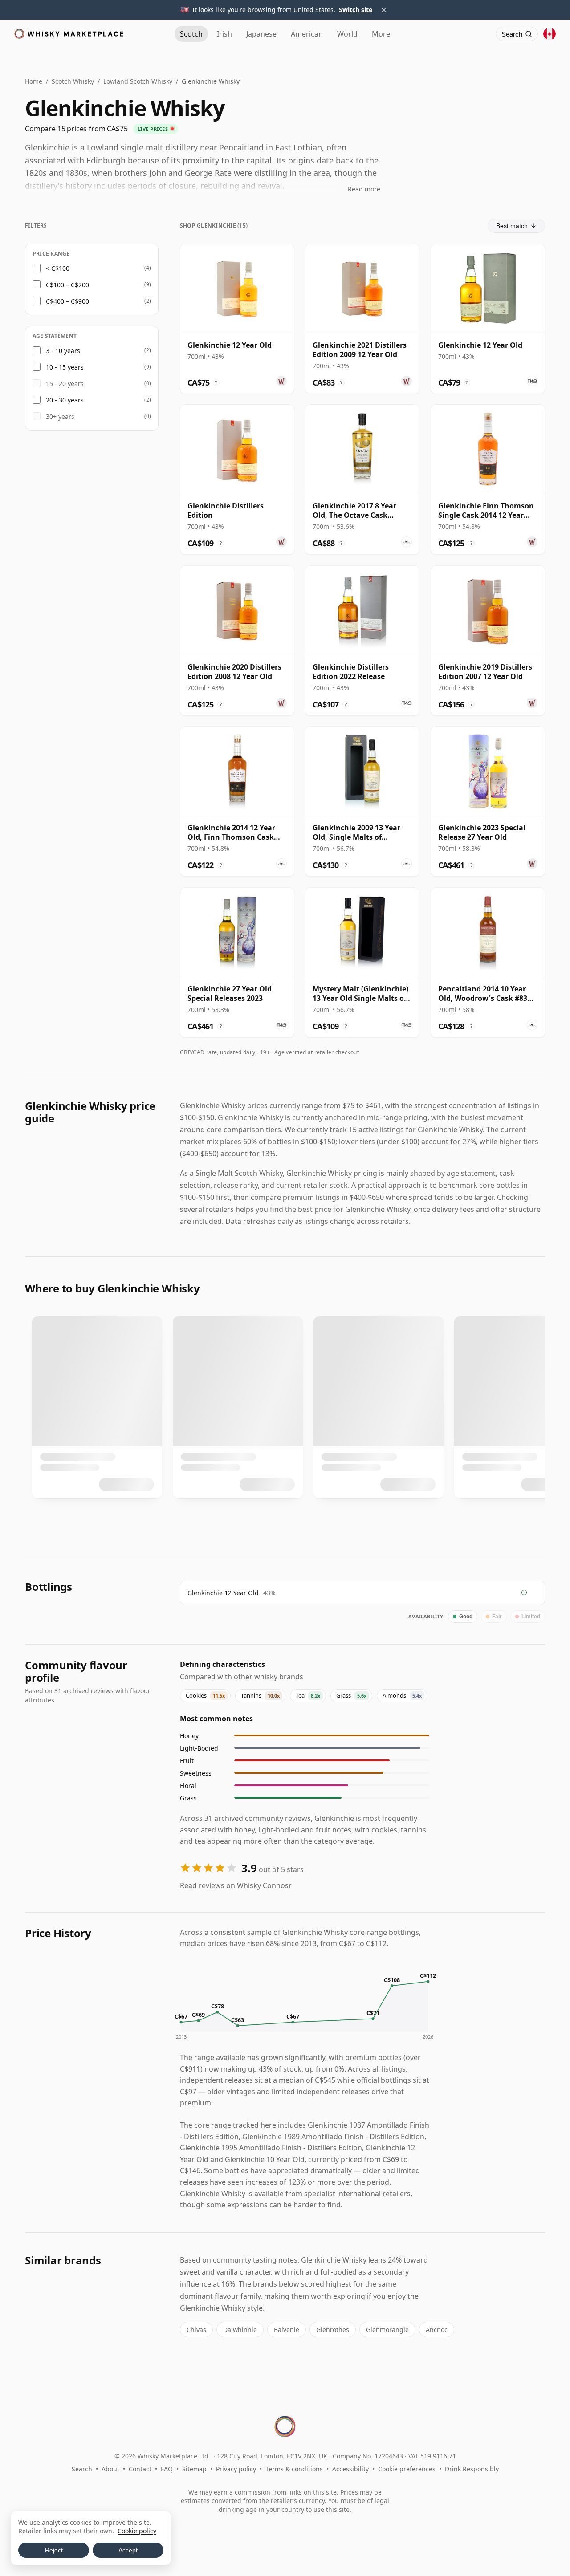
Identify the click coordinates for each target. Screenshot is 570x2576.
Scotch (191, 34)
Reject (54, 2550)
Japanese (261, 34)
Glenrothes (333, 2330)
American (307, 34)
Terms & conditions (294, 2469)
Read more (364, 189)
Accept (128, 2550)
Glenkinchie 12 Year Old (223, 1593)
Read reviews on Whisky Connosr (236, 1885)
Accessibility (350, 2469)
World (347, 34)
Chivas (196, 2330)
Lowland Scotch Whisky (138, 81)
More (381, 34)
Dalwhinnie (240, 2330)
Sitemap (194, 2469)
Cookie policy (137, 2531)
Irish (224, 34)
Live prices (153, 129)
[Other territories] (550, 34)
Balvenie (287, 2330)
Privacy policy (236, 2469)
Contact (140, 2469)
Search (82, 2469)
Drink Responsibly (472, 2469)
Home (34, 81)
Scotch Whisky (73, 81)
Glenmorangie (387, 2330)
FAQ (167, 2469)
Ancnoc (437, 2330)
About (110, 2469)
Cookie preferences (407, 2469)
